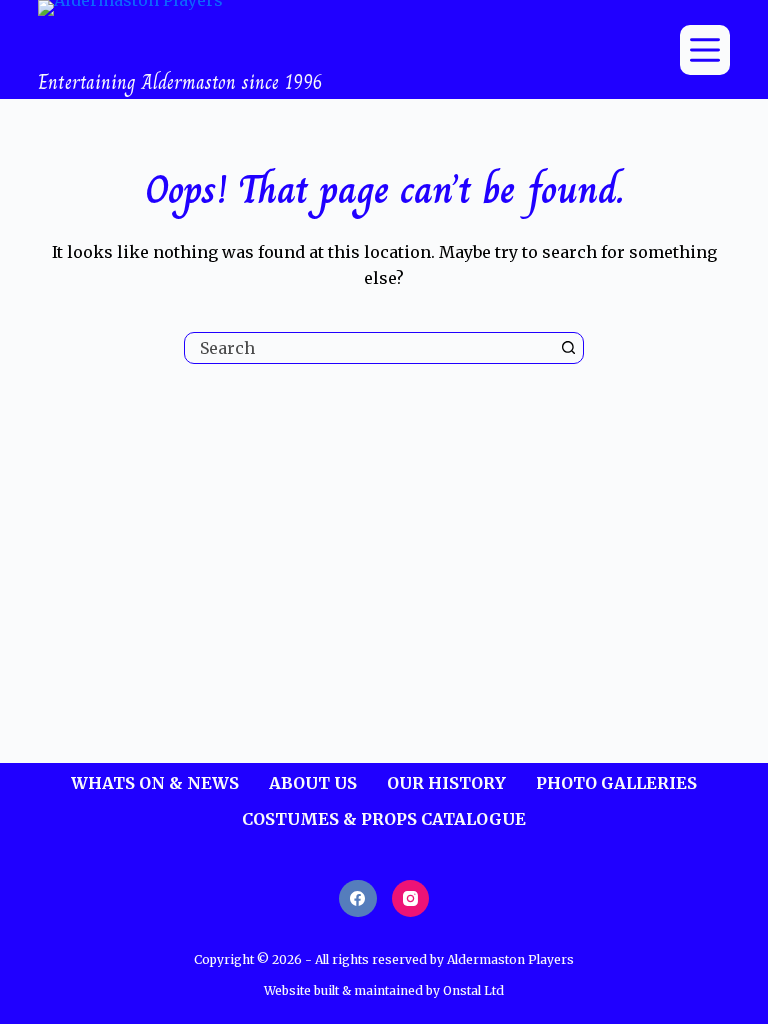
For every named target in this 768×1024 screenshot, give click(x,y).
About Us (313, 783)
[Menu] (705, 50)
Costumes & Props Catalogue (384, 819)
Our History (446, 783)
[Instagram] (411, 899)
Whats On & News (155, 783)
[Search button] (568, 348)
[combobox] (369, 348)
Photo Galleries (616, 783)
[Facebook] (358, 899)
